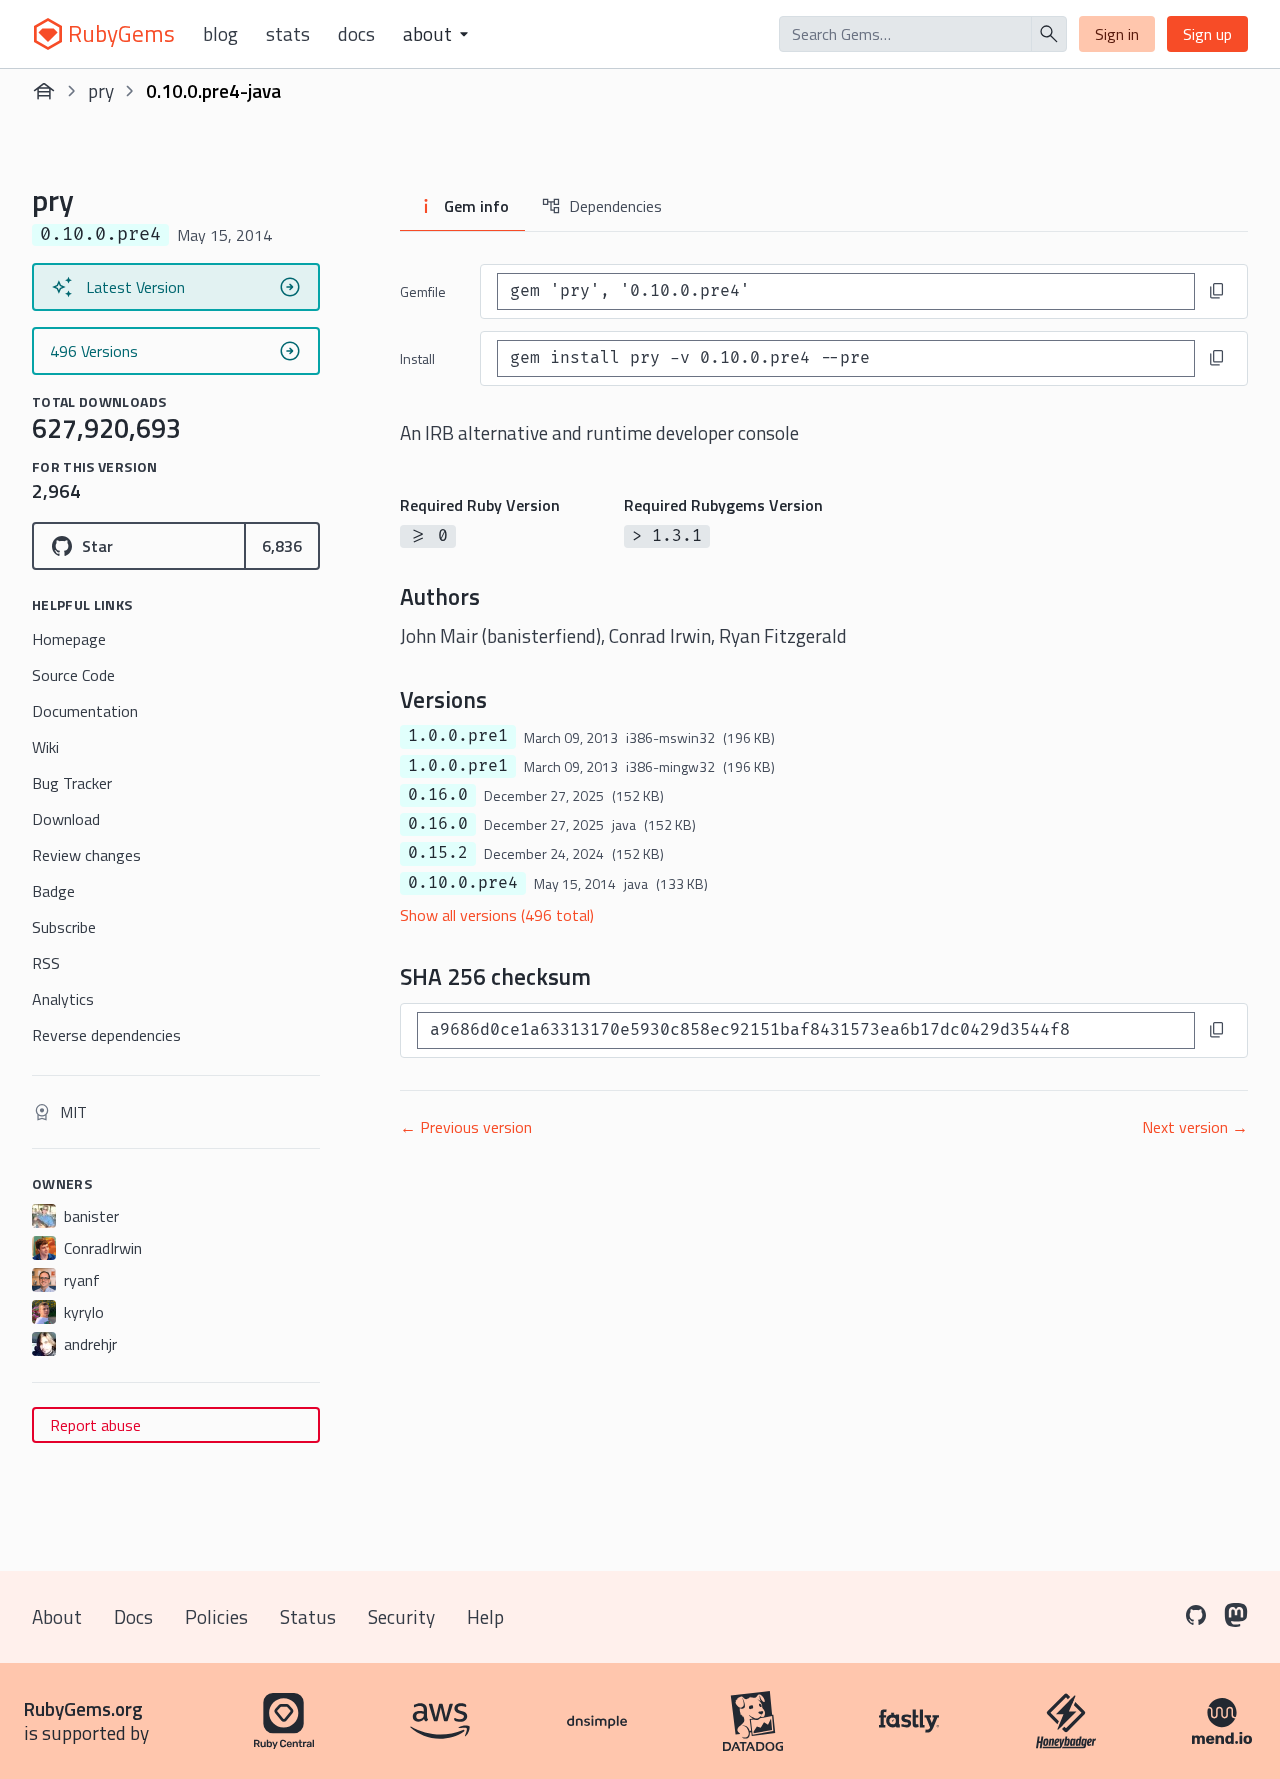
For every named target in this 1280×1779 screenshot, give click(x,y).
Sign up (1207, 34)
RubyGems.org (83, 1708)
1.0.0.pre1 (458, 736)
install (417, 358)
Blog (220, 34)
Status (308, 1616)
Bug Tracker (72, 783)
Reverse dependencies (106, 1035)
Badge (53, 891)
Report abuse (95, 1425)
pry (101, 90)
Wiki (45, 747)
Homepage (69, 639)
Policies (216, 1616)
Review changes (86, 855)
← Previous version (466, 1127)
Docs (356, 34)
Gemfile (423, 291)
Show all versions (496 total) (497, 915)
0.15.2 (438, 853)
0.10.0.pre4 (463, 883)
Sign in (1117, 34)
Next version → (1195, 1127)
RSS (46, 963)
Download (66, 819)
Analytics (63, 999)
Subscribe (64, 927)
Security (401, 1616)
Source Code (73, 675)
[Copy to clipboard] (1217, 291)
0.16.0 (438, 795)
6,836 (282, 546)
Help (485, 1616)
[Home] (44, 91)
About (57, 1616)
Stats (288, 34)
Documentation (85, 711)
